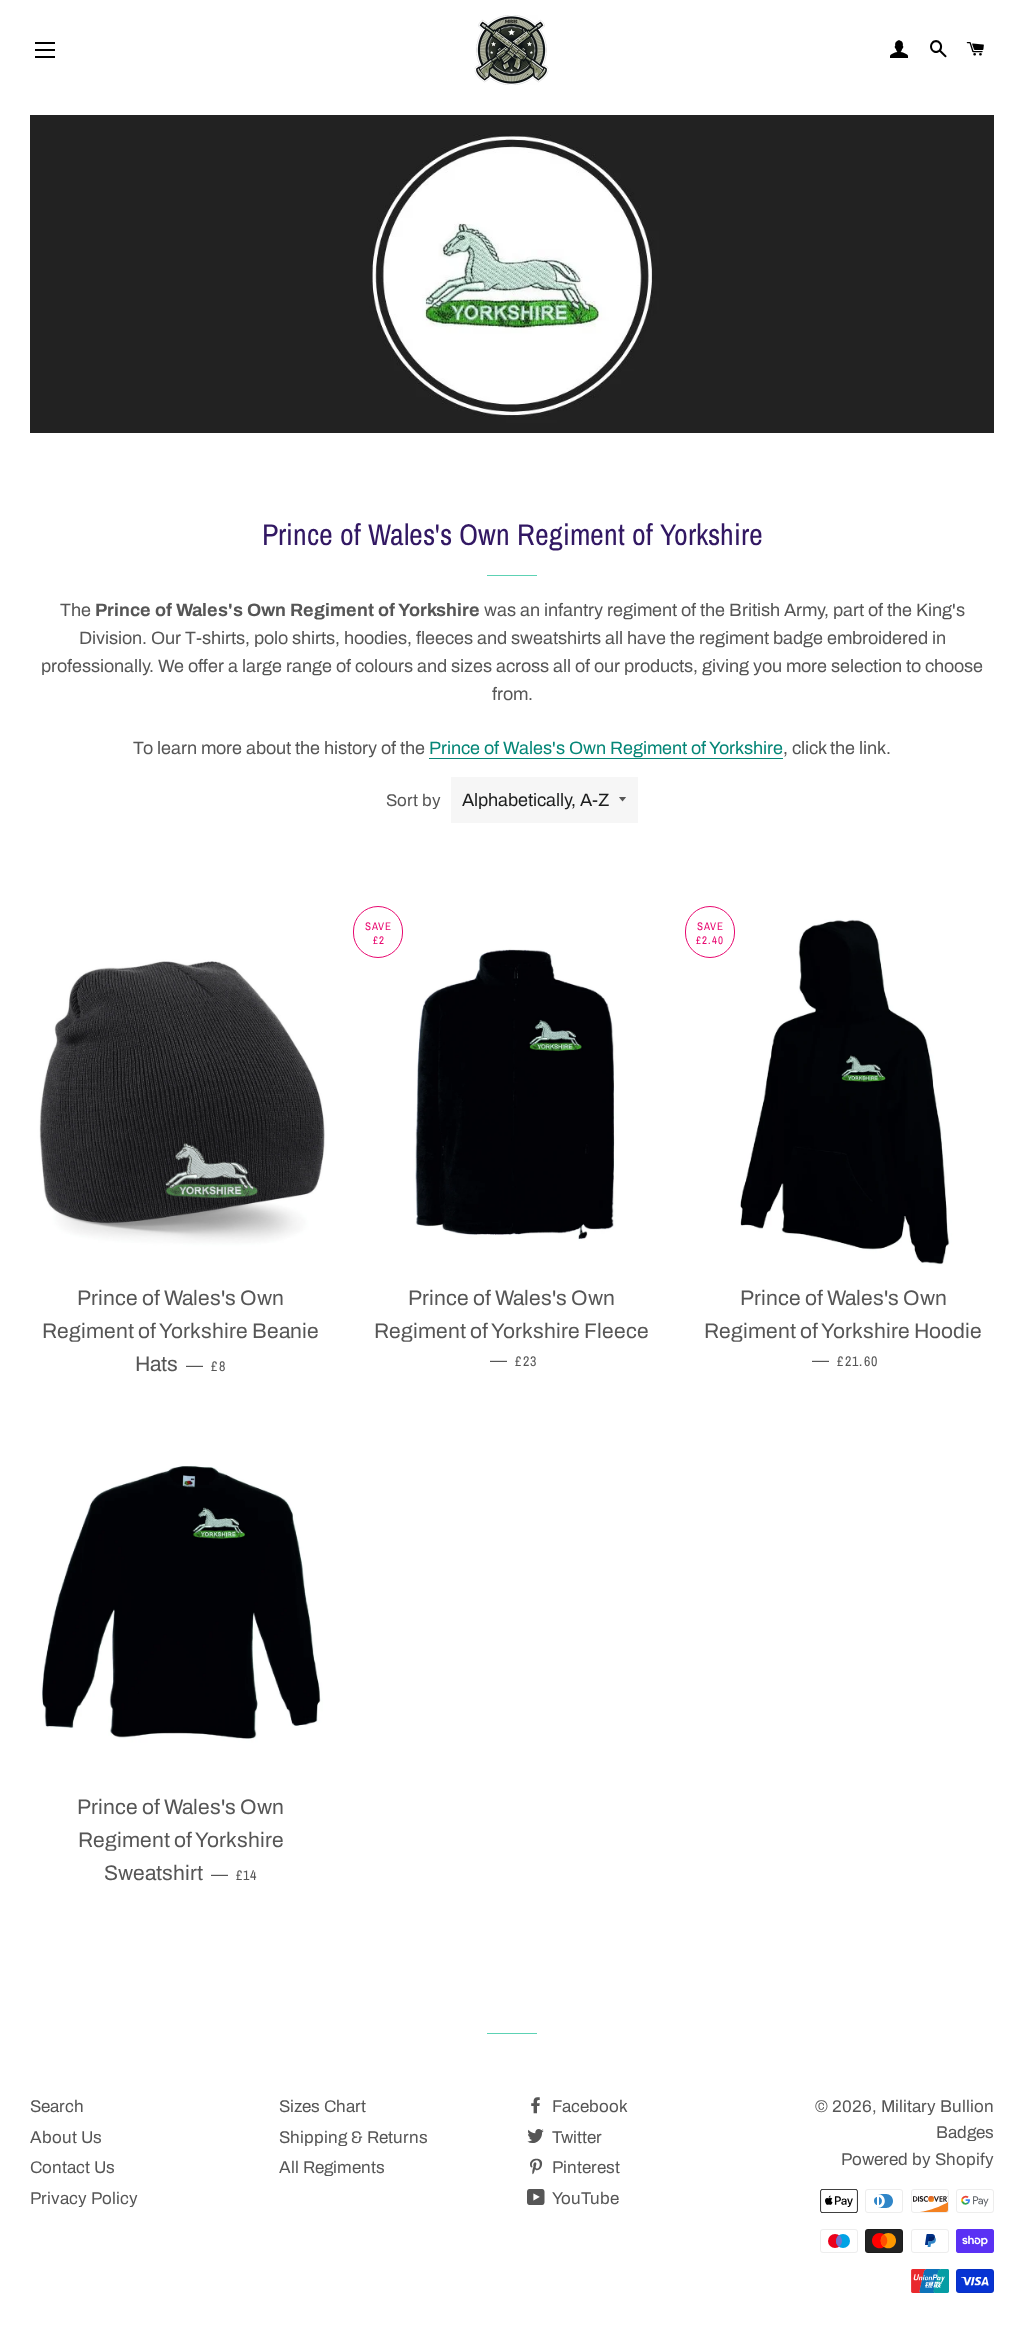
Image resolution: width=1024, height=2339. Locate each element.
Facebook (588, 2106)
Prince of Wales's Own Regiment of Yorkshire (606, 748)
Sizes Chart (322, 2106)
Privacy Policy (84, 2198)
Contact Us (72, 2167)
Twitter (575, 2137)
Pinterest (584, 2167)
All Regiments (332, 2167)
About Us (66, 2137)
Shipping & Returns (353, 2137)
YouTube (584, 2198)
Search (57, 2106)
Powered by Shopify (917, 2159)
